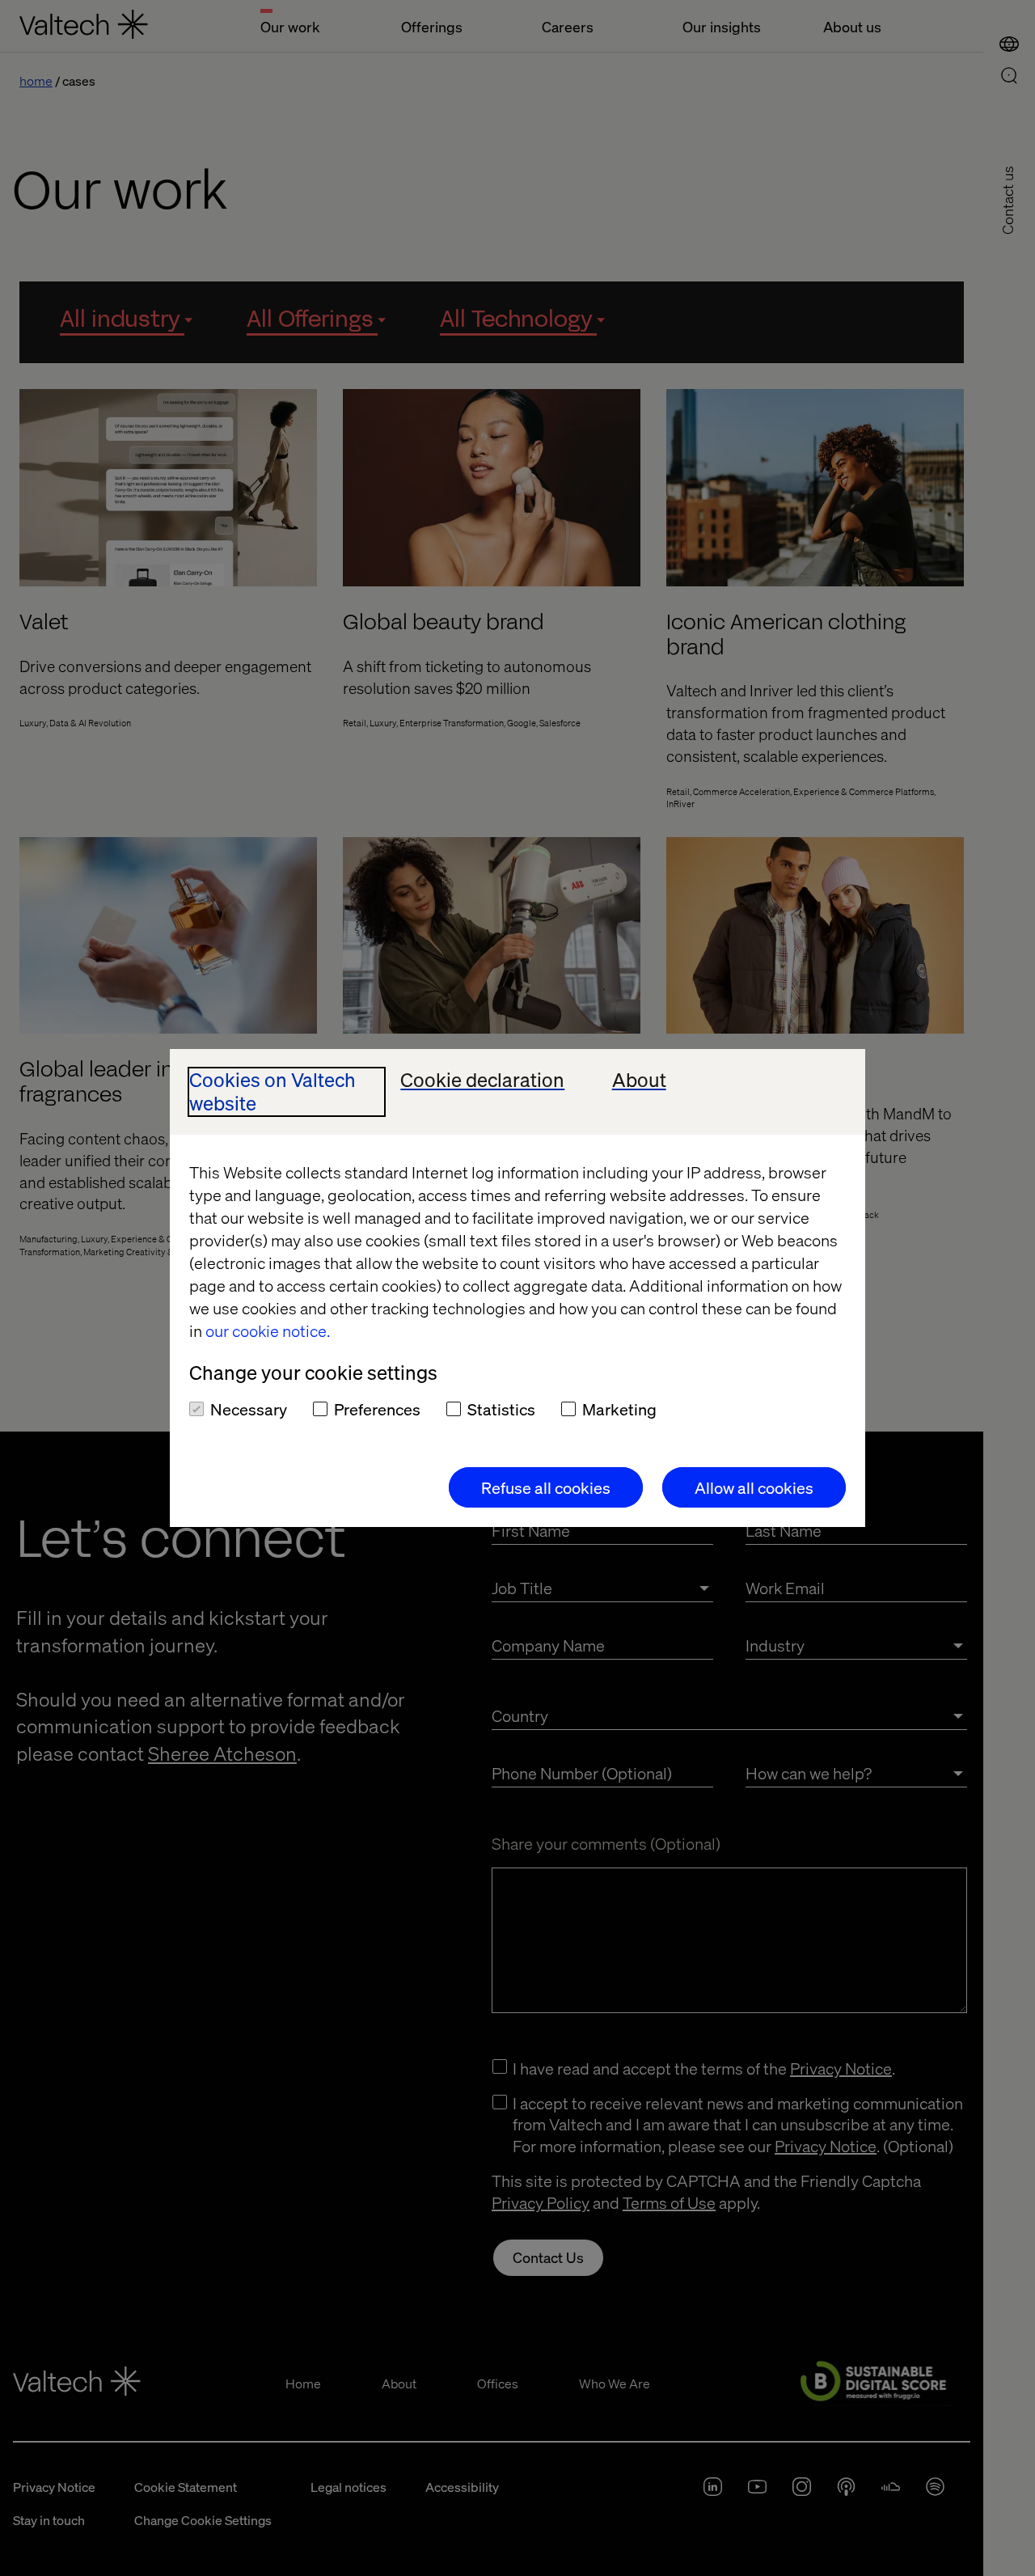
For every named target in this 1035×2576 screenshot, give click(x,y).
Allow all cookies (754, 1487)
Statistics (501, 1409)
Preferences (377, 1409)
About (639, 1080)
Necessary (249, 1409)
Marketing (619, 1409)
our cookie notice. (268, 1330)
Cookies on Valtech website (272, 1092)
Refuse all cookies (546, 1487)
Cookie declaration (482, 1080)
